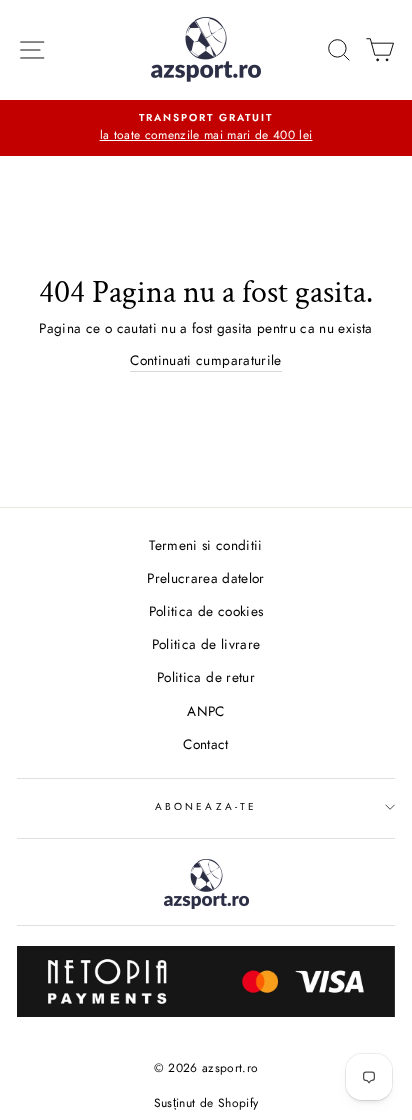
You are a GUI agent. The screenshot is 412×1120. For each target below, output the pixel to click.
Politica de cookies (206, 611)
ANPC (205, 711)
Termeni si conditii (205, 545)
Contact (205, 744)
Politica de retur (206, 677)
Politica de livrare (206, 644)
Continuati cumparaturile (205, 360)
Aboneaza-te (206, 806)
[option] (206, 128)
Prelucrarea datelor (205, 578)
